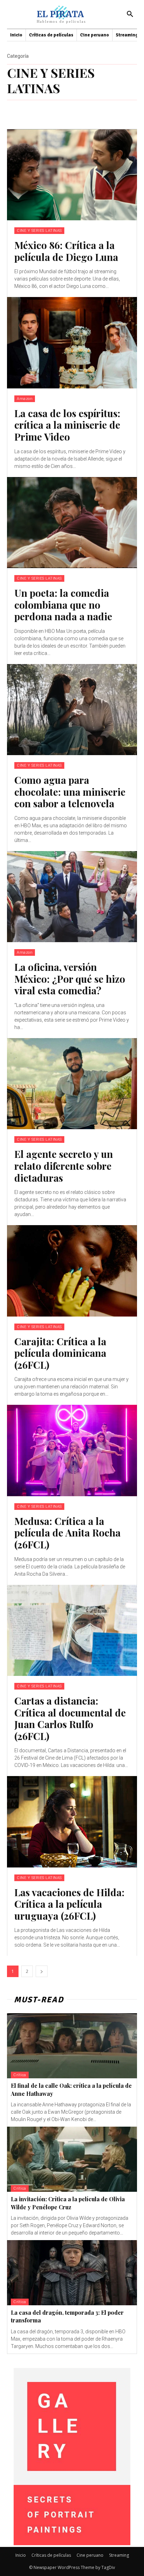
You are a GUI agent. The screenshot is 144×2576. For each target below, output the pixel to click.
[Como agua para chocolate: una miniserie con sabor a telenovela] (72, 710)
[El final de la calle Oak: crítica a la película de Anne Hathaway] (72, 2046)
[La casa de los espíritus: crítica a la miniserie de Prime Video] (72, 343)
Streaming (119, 2555)
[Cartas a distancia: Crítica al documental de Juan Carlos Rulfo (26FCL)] (72, 1630)
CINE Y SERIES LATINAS (39, 231)
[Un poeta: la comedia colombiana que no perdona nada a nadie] (72, 523)
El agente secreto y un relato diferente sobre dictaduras (64, 1166)
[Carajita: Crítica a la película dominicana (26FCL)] (72, 1271)
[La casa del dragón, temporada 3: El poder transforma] (72, 2273)
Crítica (20, 2075)
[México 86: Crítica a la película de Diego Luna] (72, 175)
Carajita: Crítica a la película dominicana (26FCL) (60, 1353)
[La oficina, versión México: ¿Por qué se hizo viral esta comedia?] (72, 897)
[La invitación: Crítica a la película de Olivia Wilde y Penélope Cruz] (72, 2159)
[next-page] (42, 1971)
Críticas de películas (51, 2555)
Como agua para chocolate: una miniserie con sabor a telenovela (70, 792)
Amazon (25, 399)
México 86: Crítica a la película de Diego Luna (66, 251)
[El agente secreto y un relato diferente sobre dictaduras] (72, 1084)
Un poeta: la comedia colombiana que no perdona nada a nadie (63, 605)
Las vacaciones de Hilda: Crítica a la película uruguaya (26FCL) (69, 1904)
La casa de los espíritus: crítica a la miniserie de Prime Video (67, 425)
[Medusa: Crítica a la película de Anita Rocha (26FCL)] (72, 1450)
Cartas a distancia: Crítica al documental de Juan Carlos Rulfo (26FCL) (70, 1718)
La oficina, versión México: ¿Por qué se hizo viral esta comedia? (70, 979)
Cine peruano (90, 2555)
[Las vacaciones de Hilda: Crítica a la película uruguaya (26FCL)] (72, 1822)
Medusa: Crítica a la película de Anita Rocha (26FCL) (67, 1533)
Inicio (21, 2555)
